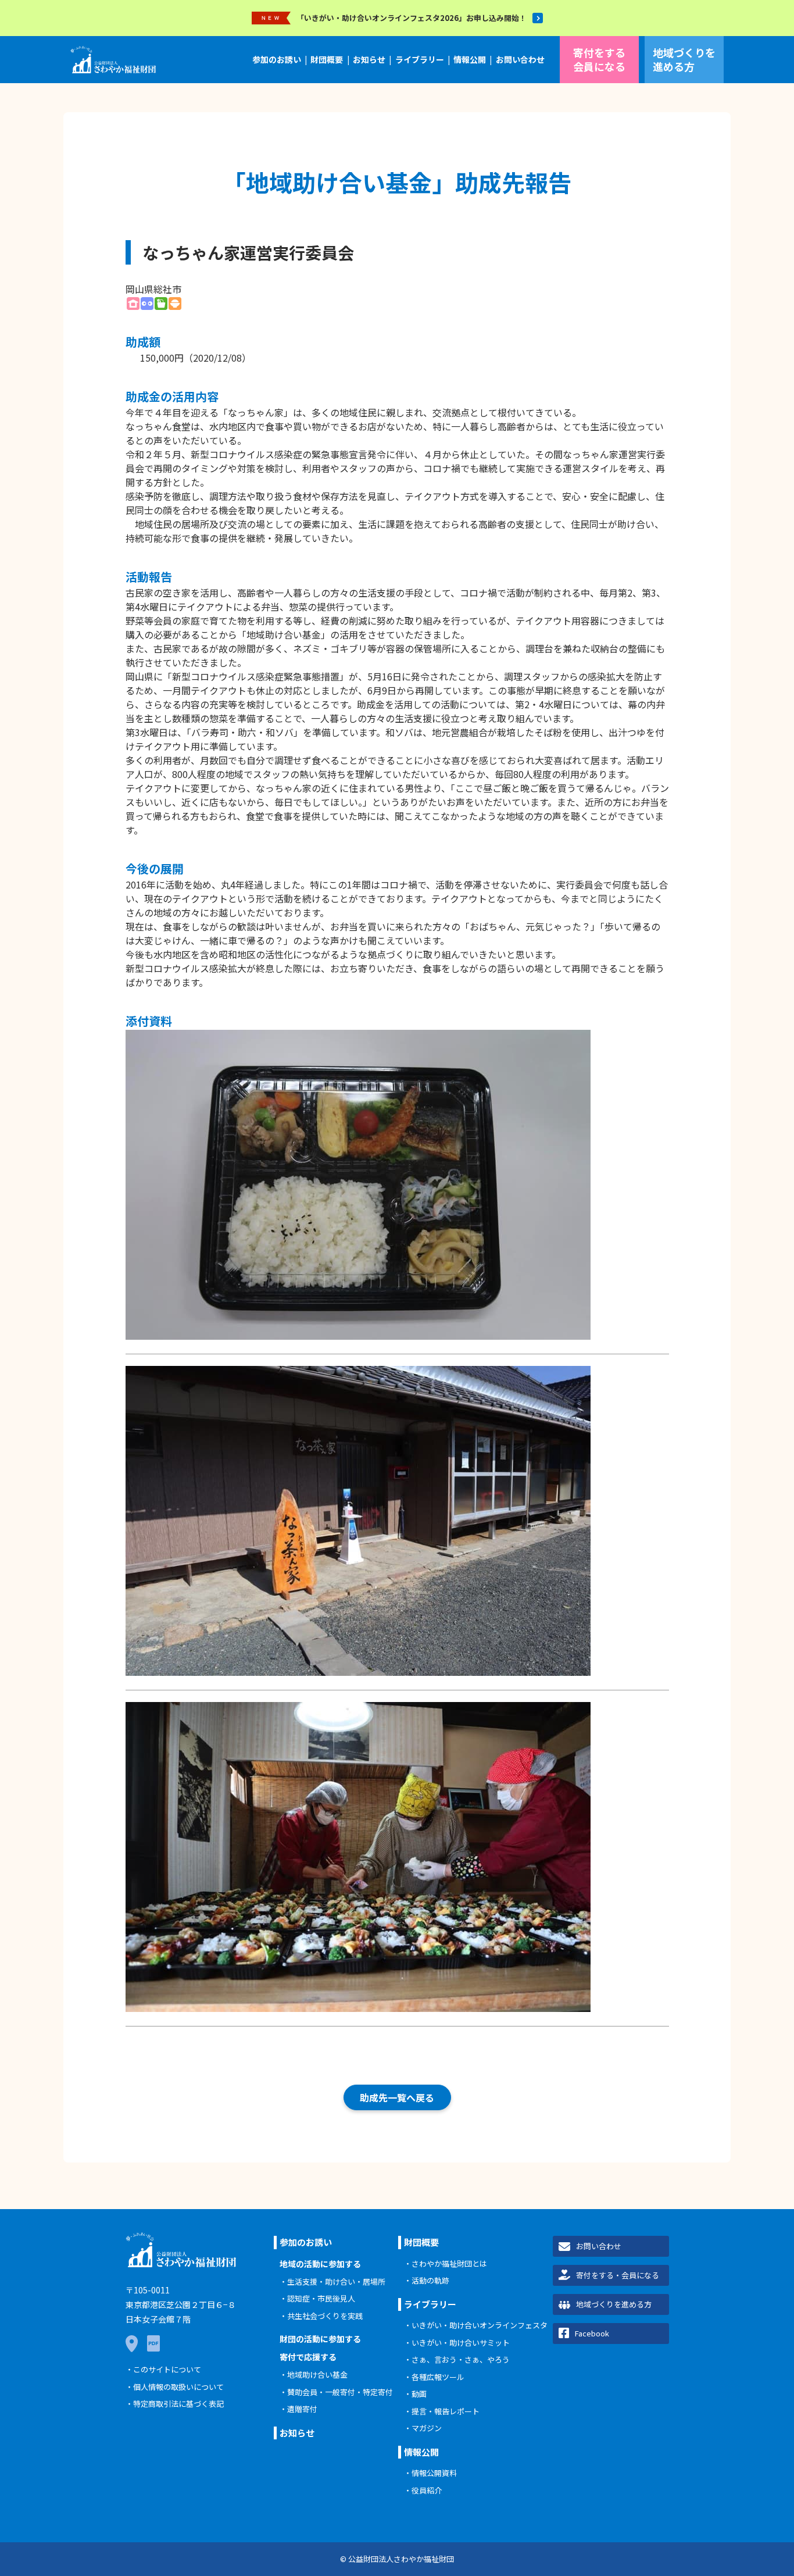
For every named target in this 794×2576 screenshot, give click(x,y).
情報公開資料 (434, 2473)
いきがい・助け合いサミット (461, 2343)
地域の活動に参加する (320, 2264)
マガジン (427, 2428)
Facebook (592, 2333)
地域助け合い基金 (317, 2375)
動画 (419, 2394)
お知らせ (369, 59)
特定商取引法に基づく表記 (178, 2404)
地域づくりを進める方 (684, 59)
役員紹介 (427, 2490)
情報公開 (470, 59)
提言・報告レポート (446, 2411)
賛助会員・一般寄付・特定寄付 (340, 2392)
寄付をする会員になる (599, 59)
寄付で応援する (308, 2357)
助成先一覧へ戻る (397, 2097)
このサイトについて (167, 2369)
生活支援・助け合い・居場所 (336, 2281)
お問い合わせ (520, 59)
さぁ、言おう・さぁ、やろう (461, 2359)
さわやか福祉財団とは (449, 2263)
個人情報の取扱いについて (178, 2387)
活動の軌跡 (430, 2280)
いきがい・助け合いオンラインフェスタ (480, 2325)
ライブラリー (420, 59)
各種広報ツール (438, 2377)
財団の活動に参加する (320, 2339)
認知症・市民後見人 (321, 2298)
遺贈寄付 (302, 2409)
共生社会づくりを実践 (325, 2316)
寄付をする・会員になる (618, 2275)
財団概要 (327, 59)
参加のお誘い (277, 59)
